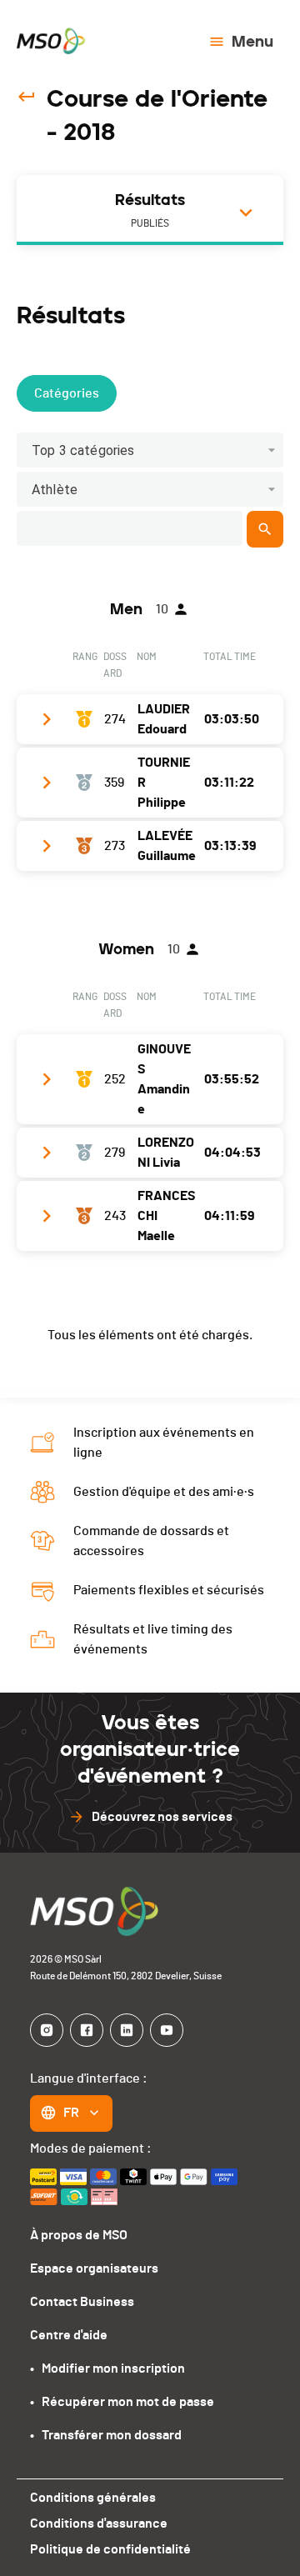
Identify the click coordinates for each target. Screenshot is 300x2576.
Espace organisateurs (94, 2268)
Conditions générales (93, 2498)
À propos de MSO (79, 2235)
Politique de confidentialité (110, 2549)
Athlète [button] (55, 490)
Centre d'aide (69, 2335)
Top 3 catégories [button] (83, 450)
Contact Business (82, 2302)
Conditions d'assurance (99, 2523)
